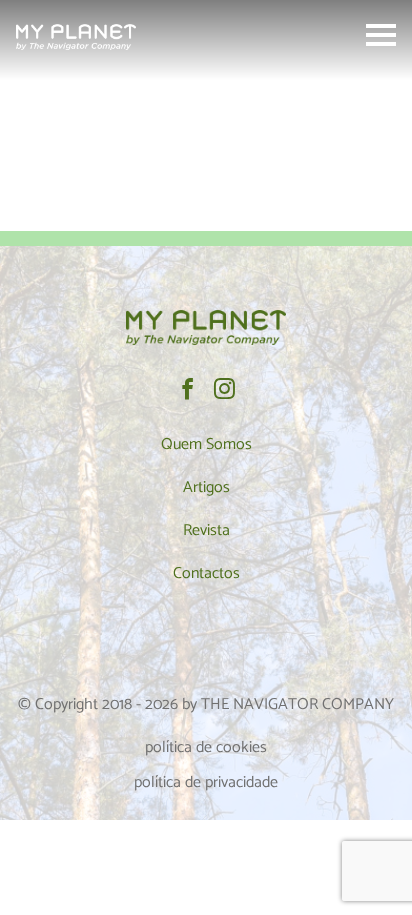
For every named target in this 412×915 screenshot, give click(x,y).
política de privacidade (206, 782)
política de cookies (206, 747)
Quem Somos (206, 444)
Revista (206, 530)
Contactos (206, 573)
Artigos (206, 487)
